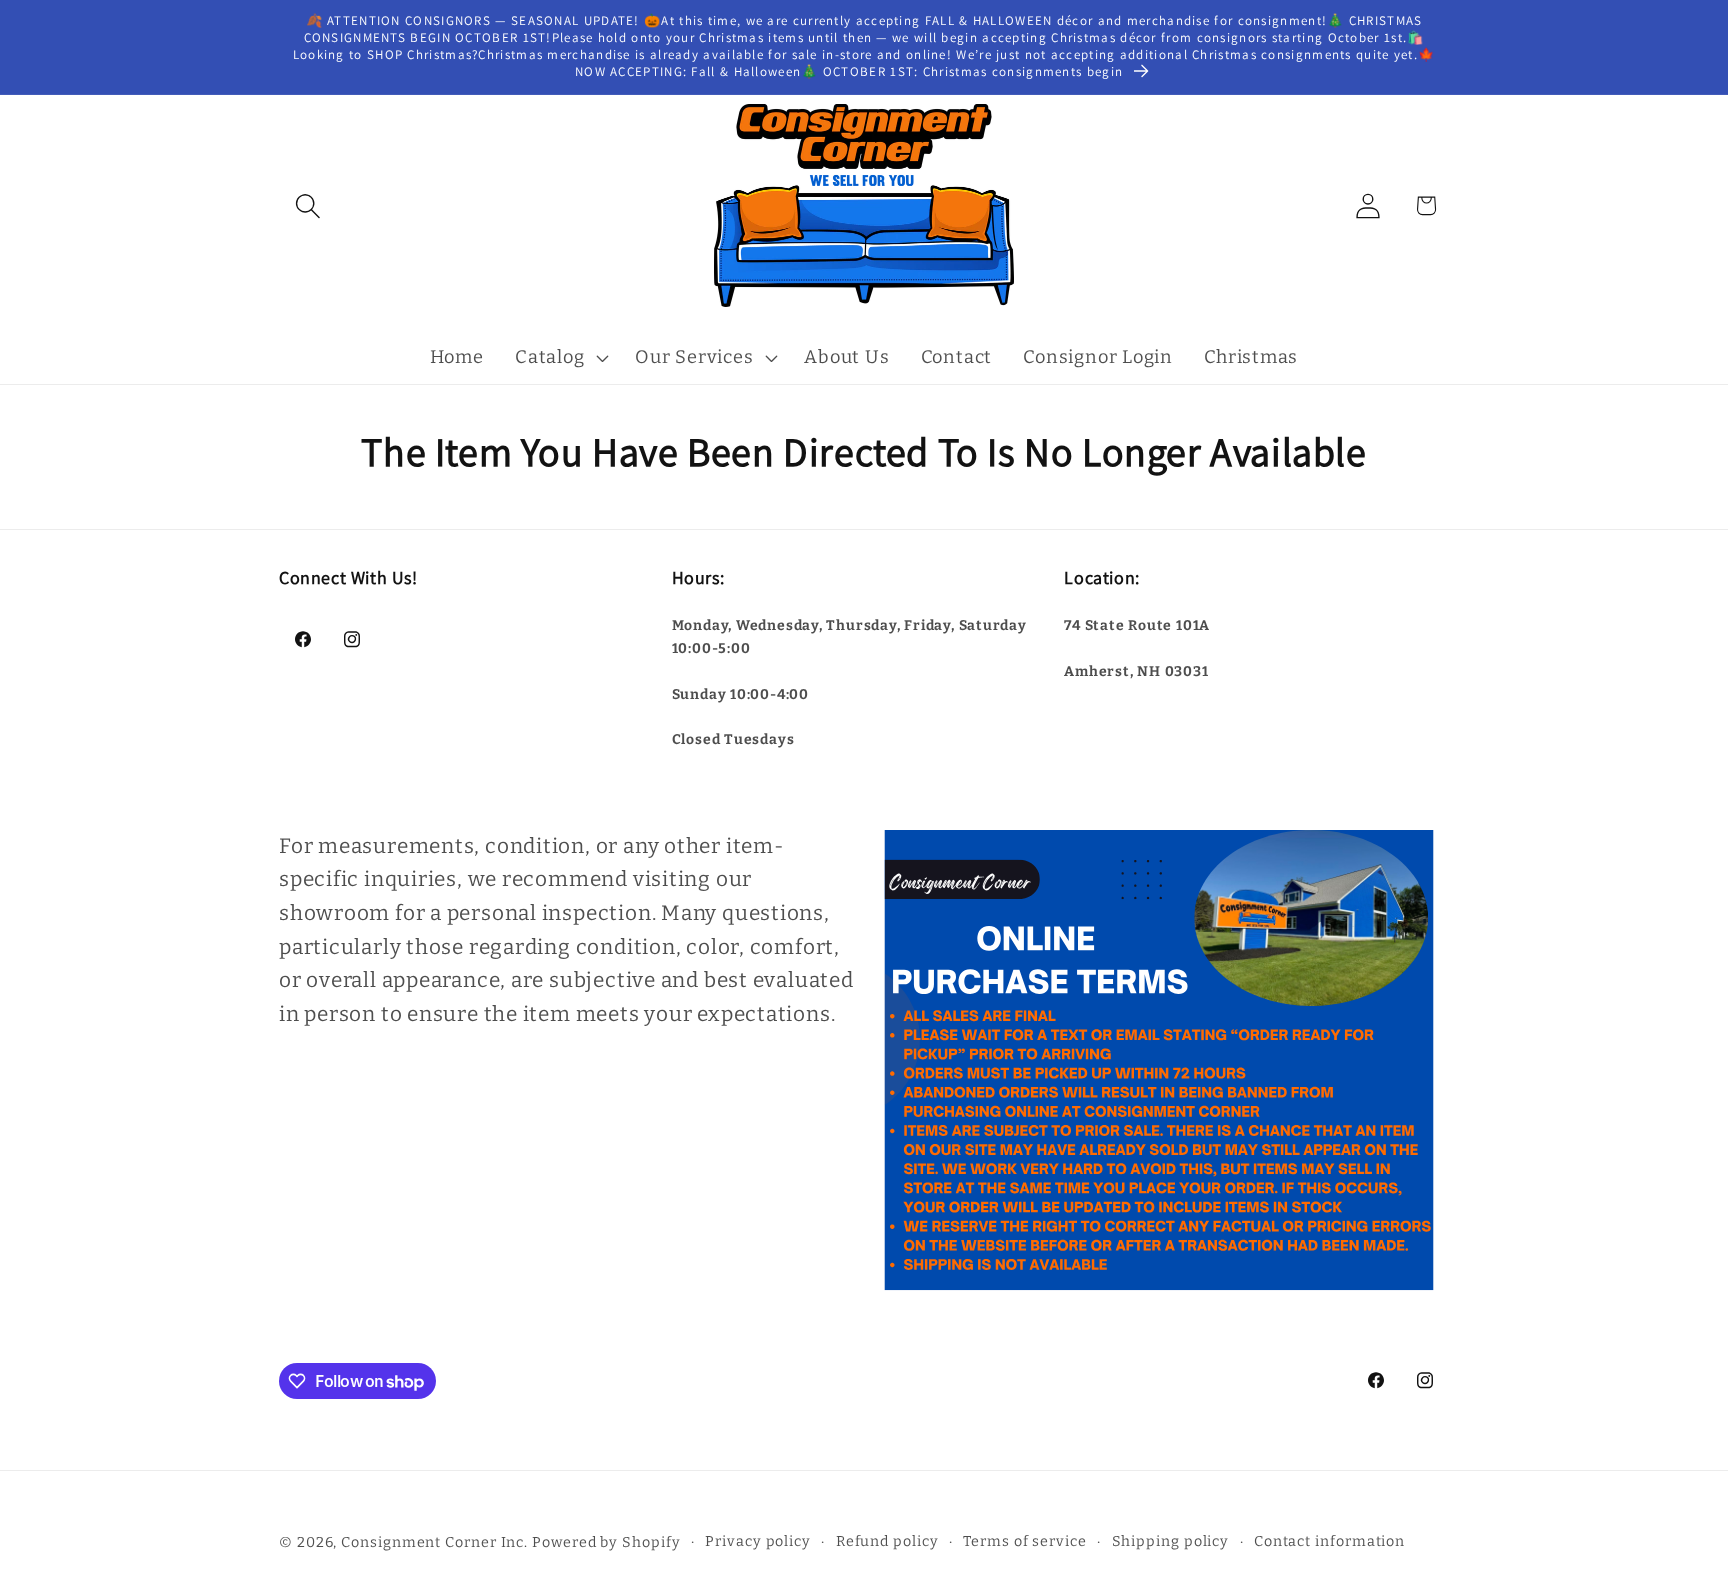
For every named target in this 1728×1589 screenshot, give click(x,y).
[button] (307, 205)
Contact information (1329, 1540)
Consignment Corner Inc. (434, 1541)
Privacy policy (758, 1540)
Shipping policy (1171, 1540)
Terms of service (1025, 1540)
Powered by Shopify (606, 1541)
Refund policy (887, 1540)
